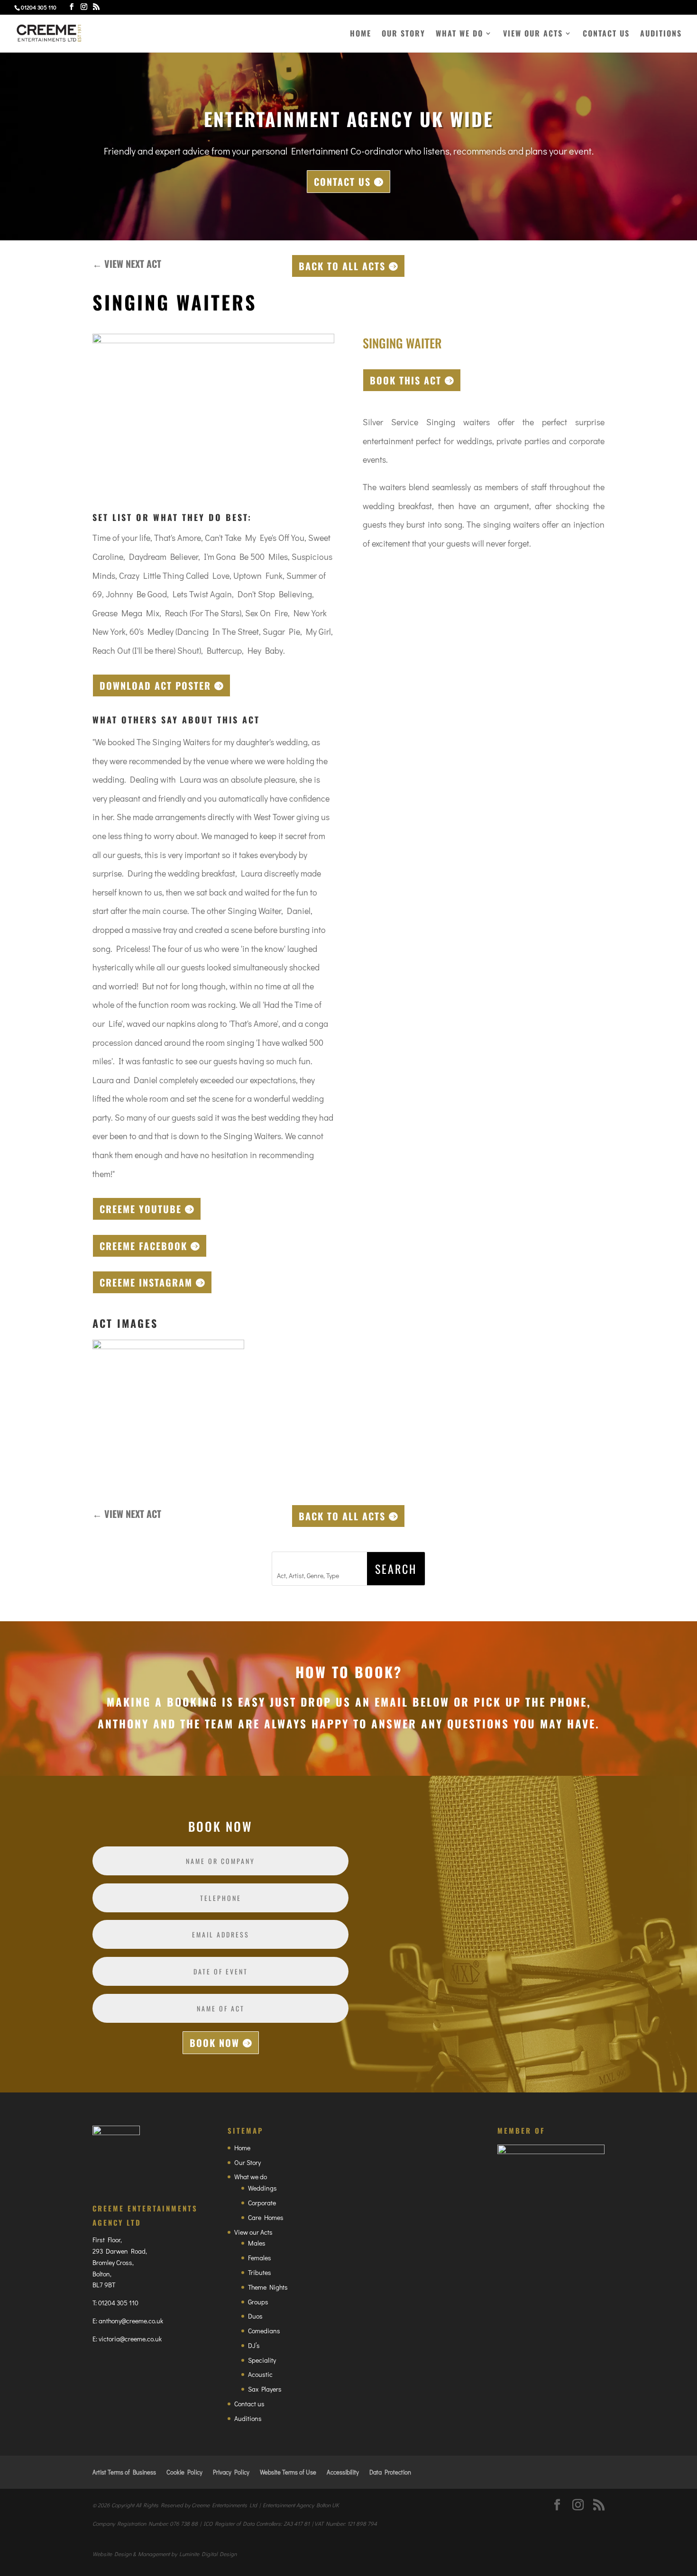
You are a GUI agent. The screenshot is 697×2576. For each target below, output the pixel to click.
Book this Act (406, 380)
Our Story (404, 34)
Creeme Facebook (143, 1246)
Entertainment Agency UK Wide (348, 119)
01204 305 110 (118, 2303)
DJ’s (254, 2345)
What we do (459, 34)
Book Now (215, 2043)
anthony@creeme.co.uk (131, 2321)
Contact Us (342, 182)
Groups (258, 2302)
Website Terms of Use (288, 2472)
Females (260, 2258)
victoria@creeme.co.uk (130, 2339)
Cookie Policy (184, 2472)
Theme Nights (268, 2287)
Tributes (260, 2272)
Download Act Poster (155, 685)
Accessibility (343, 2472)
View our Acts (533, 34)
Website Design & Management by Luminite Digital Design (165, 2554)
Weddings (262, 2188)
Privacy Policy (231, 2472)
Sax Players (265, 2389)
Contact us (606, 34)
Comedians (264, 2331)
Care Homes (266, 2217)
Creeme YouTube (141, 1209)
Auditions (661, 34)
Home (361, 34)
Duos (255, 2316)
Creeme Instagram (146, 1282)
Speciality (262, 2360)
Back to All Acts (342, 266)
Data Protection (390, 2472)
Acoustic (260, 2374)
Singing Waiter (402, 343)
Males (257, 2243)
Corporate (262, 2203)
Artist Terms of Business (124, 2472)
